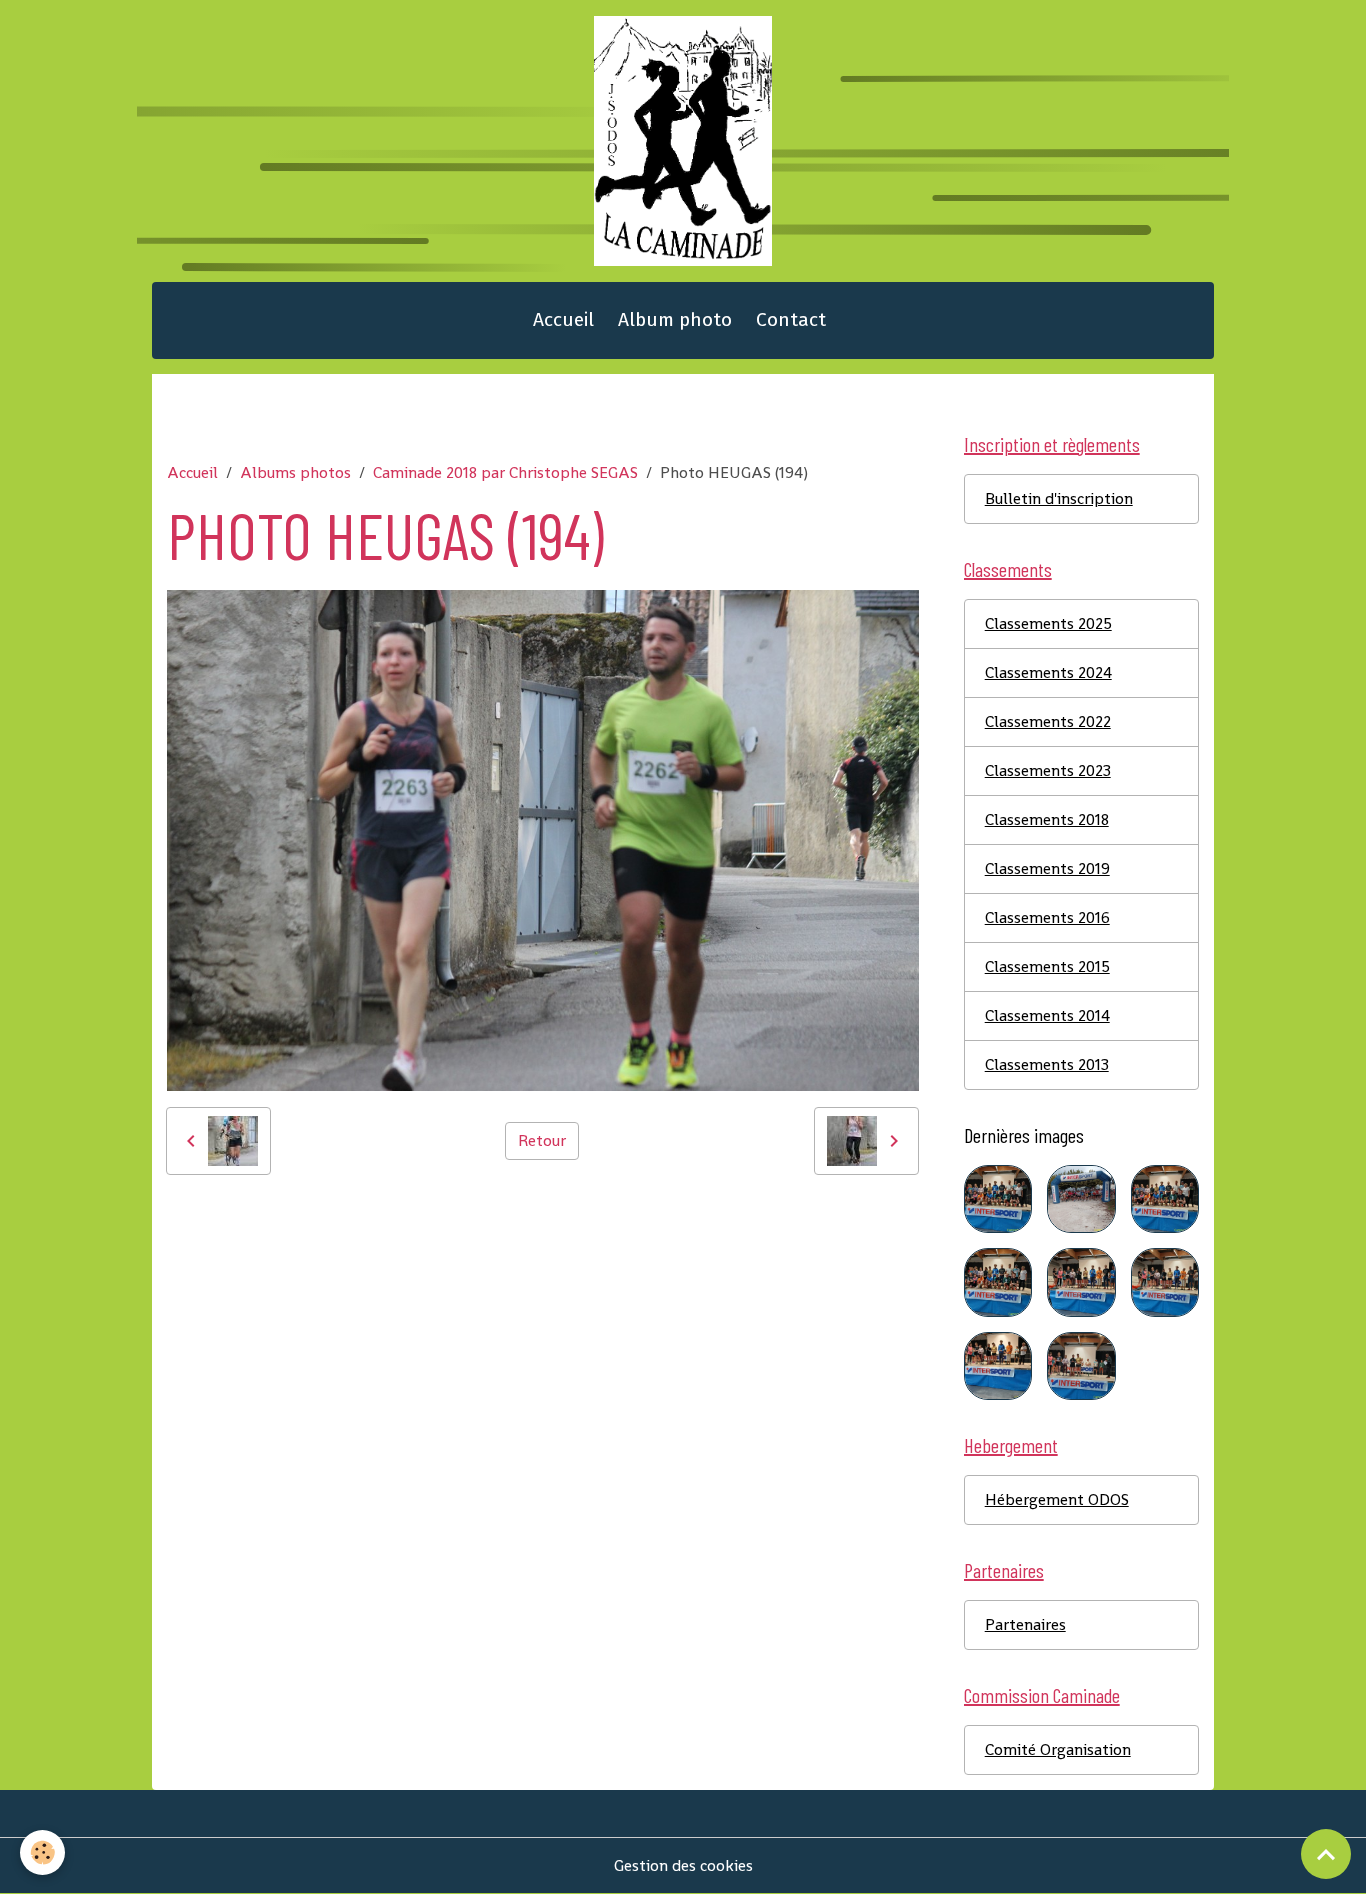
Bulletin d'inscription (1059, 498)
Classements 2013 (1047, 1064)
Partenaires (1025, 1624)
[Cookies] (42, 1852)
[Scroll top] (1326, 1854)
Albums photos (295, 472)
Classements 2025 (1048, 623)
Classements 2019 (1047, 868)
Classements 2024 (1048, 672)
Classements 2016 (1047, 917)
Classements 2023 (1048, 770)
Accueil (563, 319)
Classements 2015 (1047, 966)
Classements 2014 (1047, 1015)
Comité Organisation (1058, 1749)
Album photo (675, 319)
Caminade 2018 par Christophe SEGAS (505, 472)
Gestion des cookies (683, 1865)
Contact (791, 319)
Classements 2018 (1047, 819)
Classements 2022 (1048, 721)
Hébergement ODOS (1057, 1499)
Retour (542, 1140)
